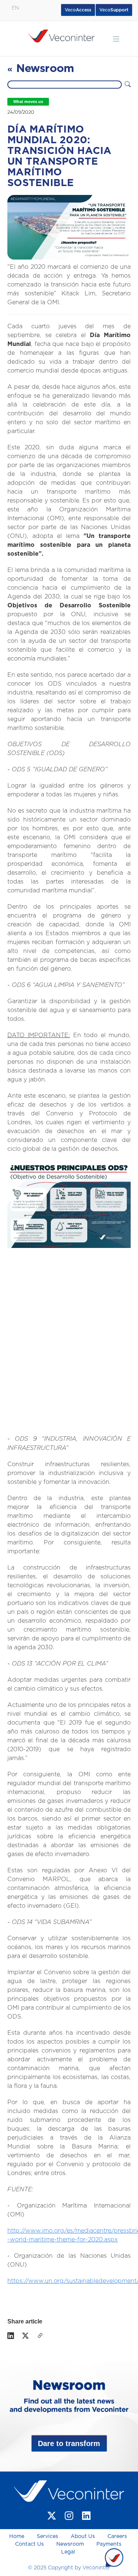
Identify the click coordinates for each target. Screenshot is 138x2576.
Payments (109, 2544)
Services (47, 2536)
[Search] (128, 85)
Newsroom (70, 2544)
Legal (68, 2552)
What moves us (28, 102)
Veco (114, 10)
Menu (116, 39)
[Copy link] (40, 2336)
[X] (25, 2336)
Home (17, 2536)
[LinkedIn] (11, 2336)
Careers (117, 2536)
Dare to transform (69, 2443)
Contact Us (29, 2544)
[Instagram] (69, 2516)
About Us (83, 2536)
